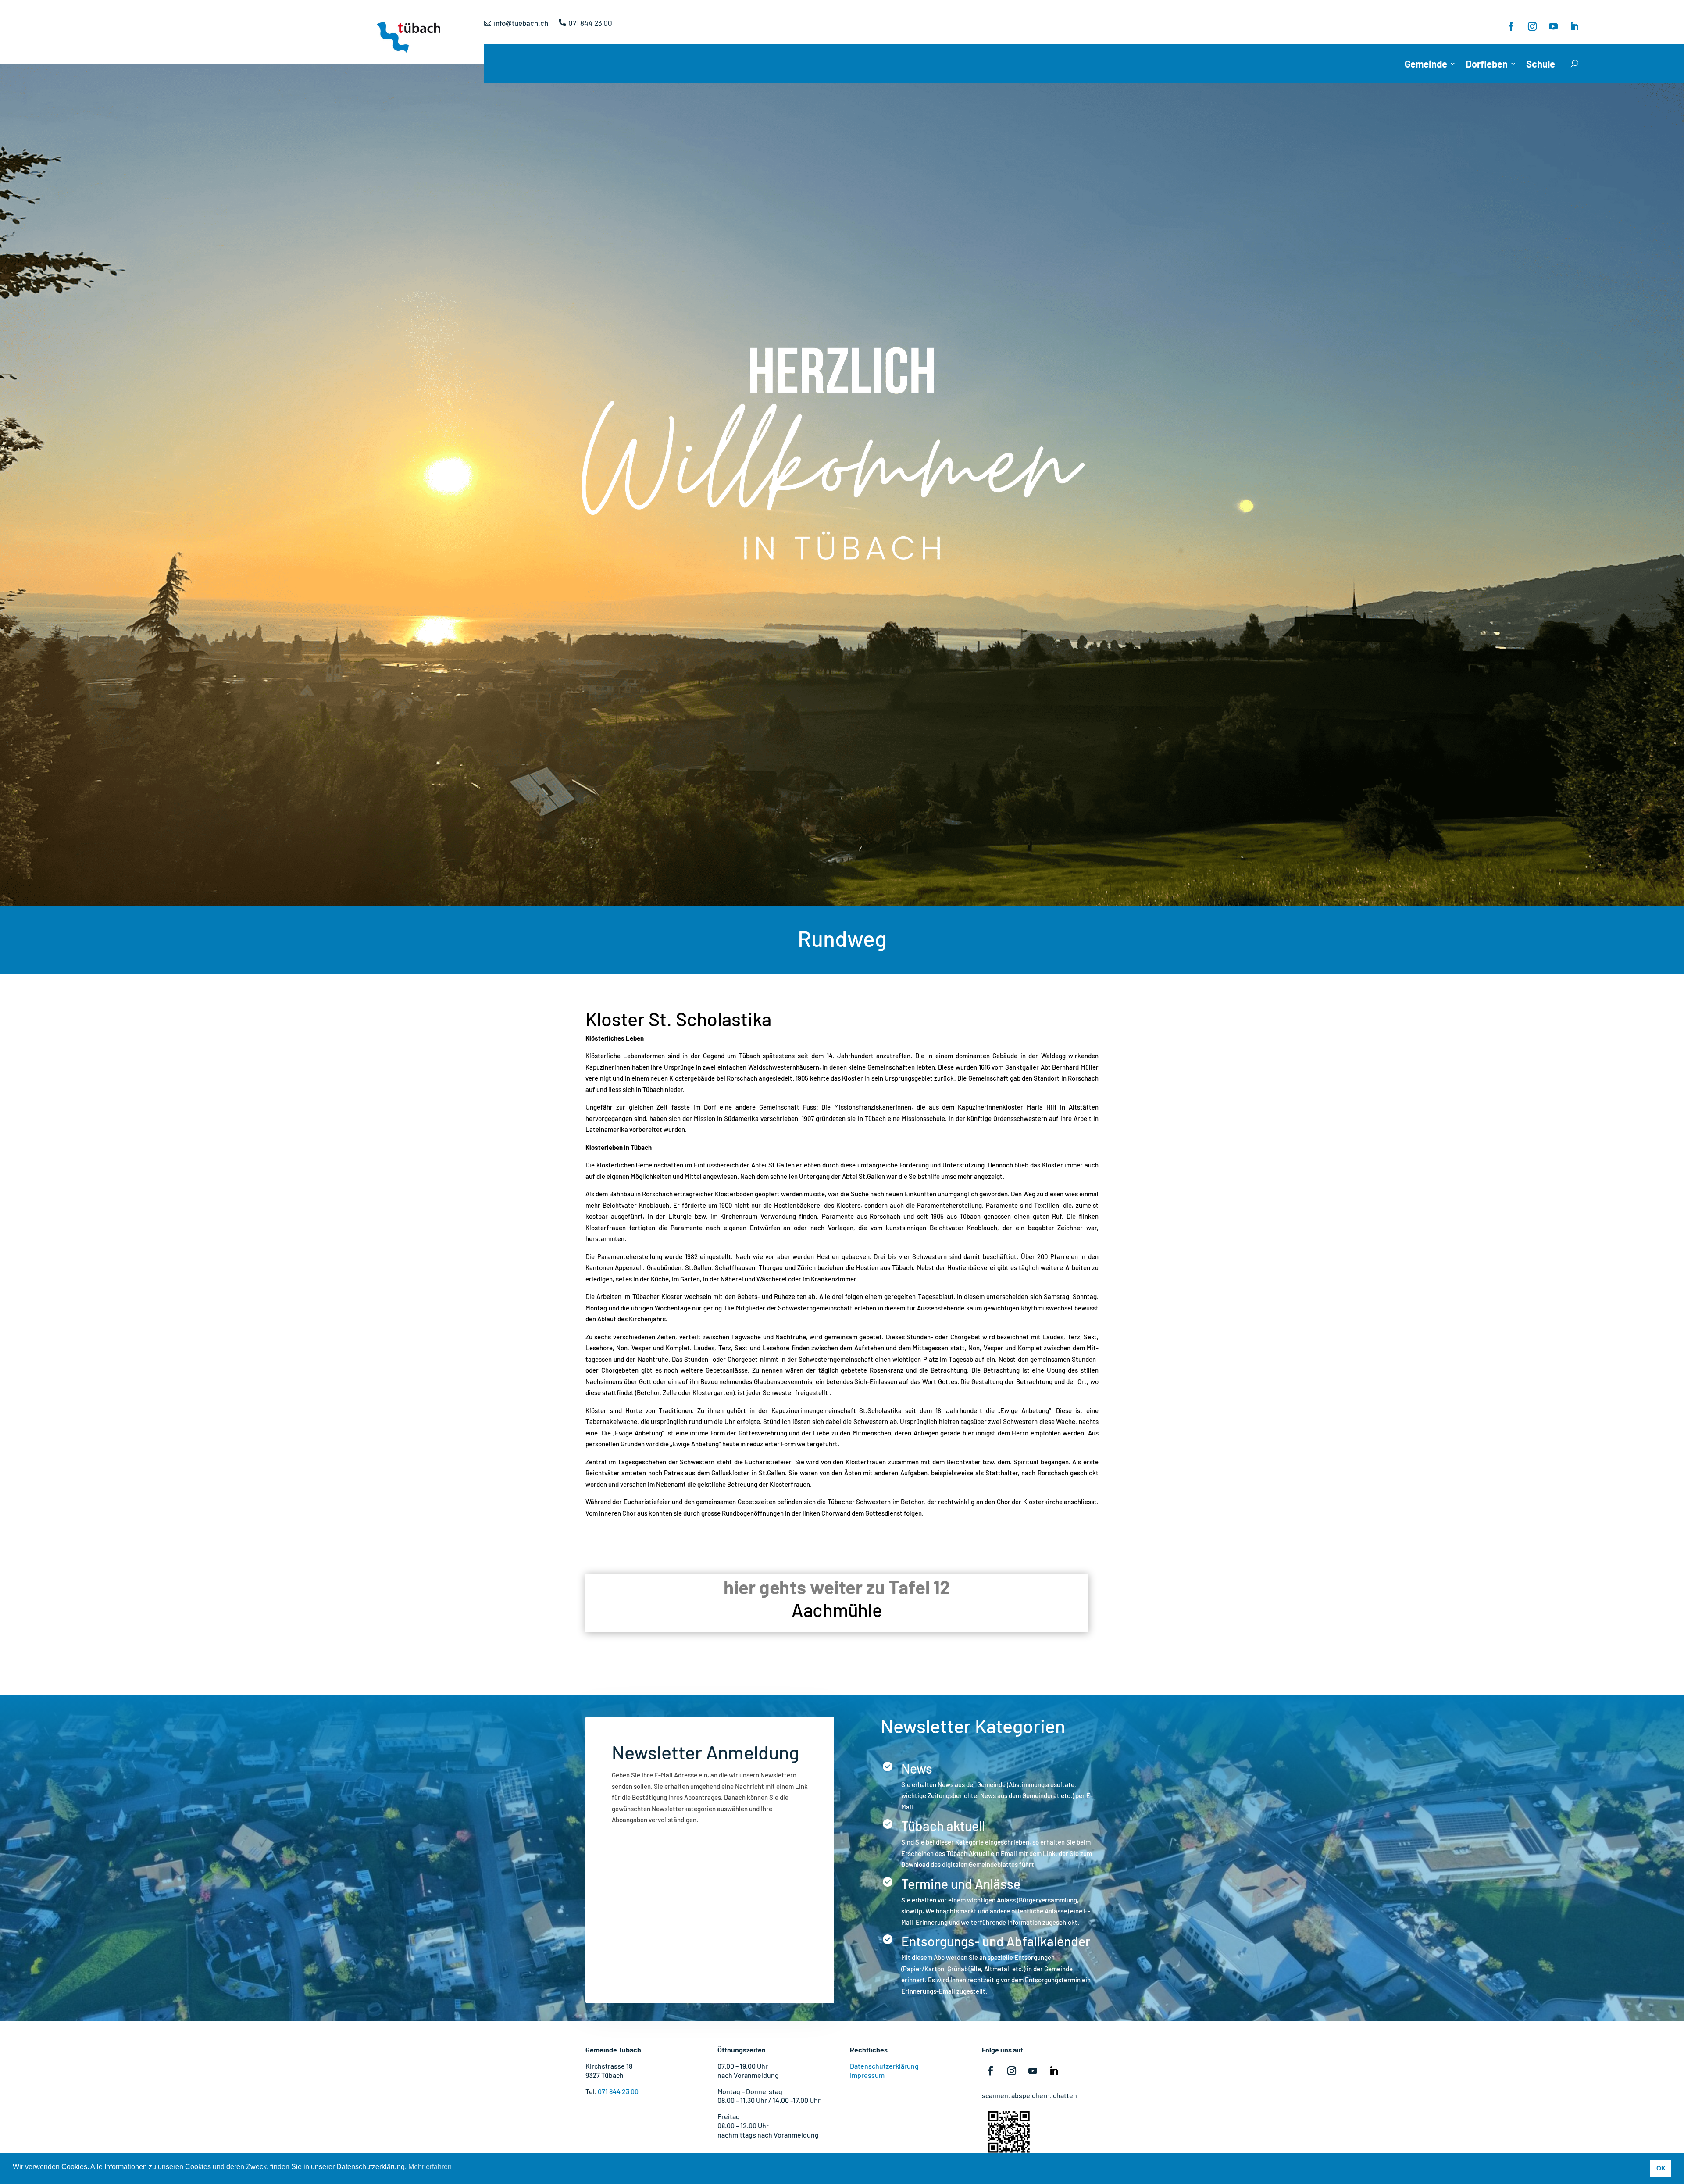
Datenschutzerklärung (884, 2066)
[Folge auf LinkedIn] (1574, 26)
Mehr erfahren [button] (430, 2167)
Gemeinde (1426, 65)
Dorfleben (1487, 65)
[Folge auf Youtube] (1553, 26)
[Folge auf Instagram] (1532, 26)
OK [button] (1661, 2168)
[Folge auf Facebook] (1511, 26)
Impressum (867, 2075)
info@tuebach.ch (521, 23)
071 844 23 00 (590, 23)
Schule (1541, 65)
